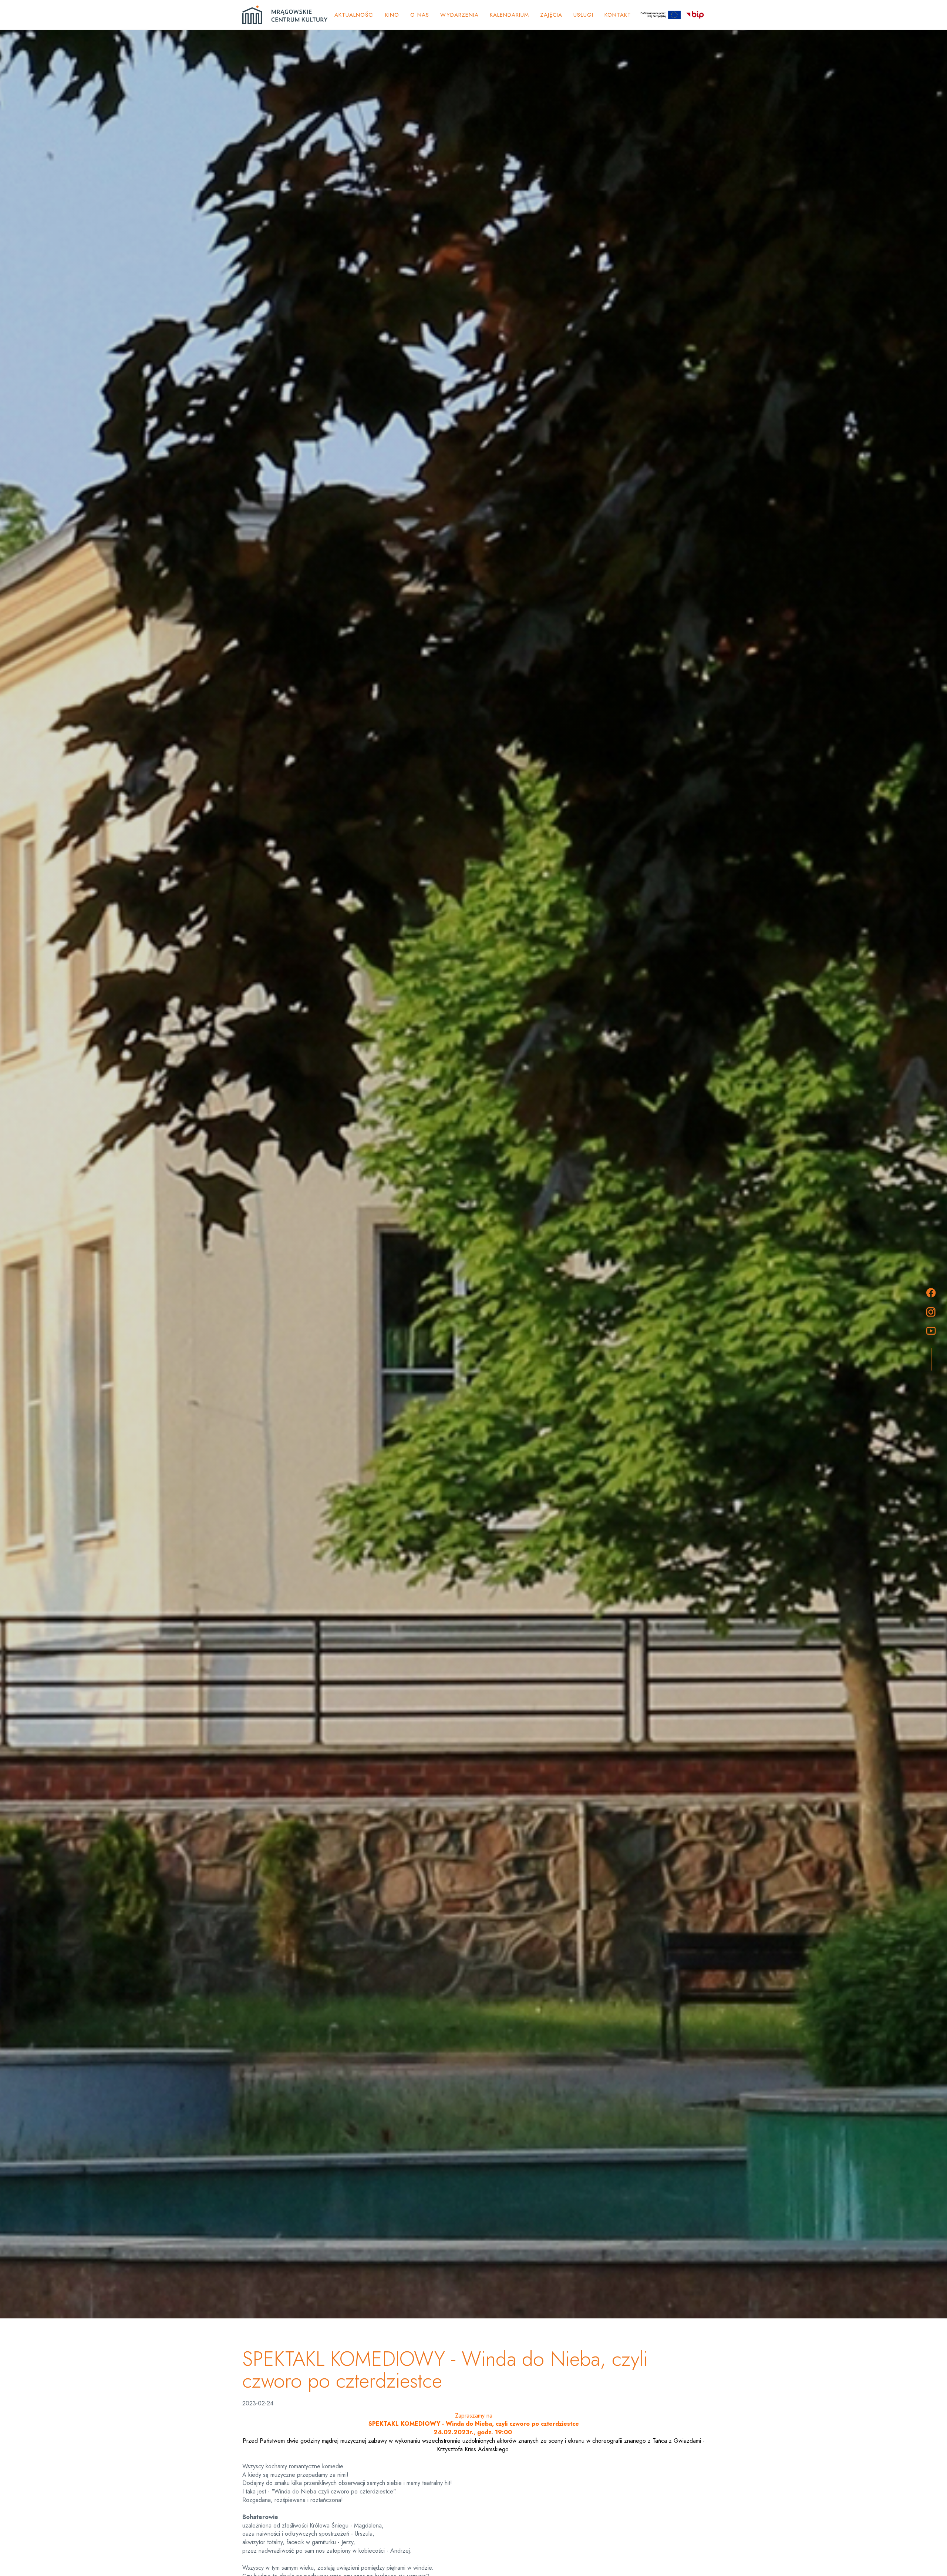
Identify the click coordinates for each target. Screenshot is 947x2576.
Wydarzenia (459, 15)
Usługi (583, 15)
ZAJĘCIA (551, 15)
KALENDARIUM (509, 15)
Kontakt (618, 15)
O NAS (420, 15)
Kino (392, 15)
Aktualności (354, 15)
